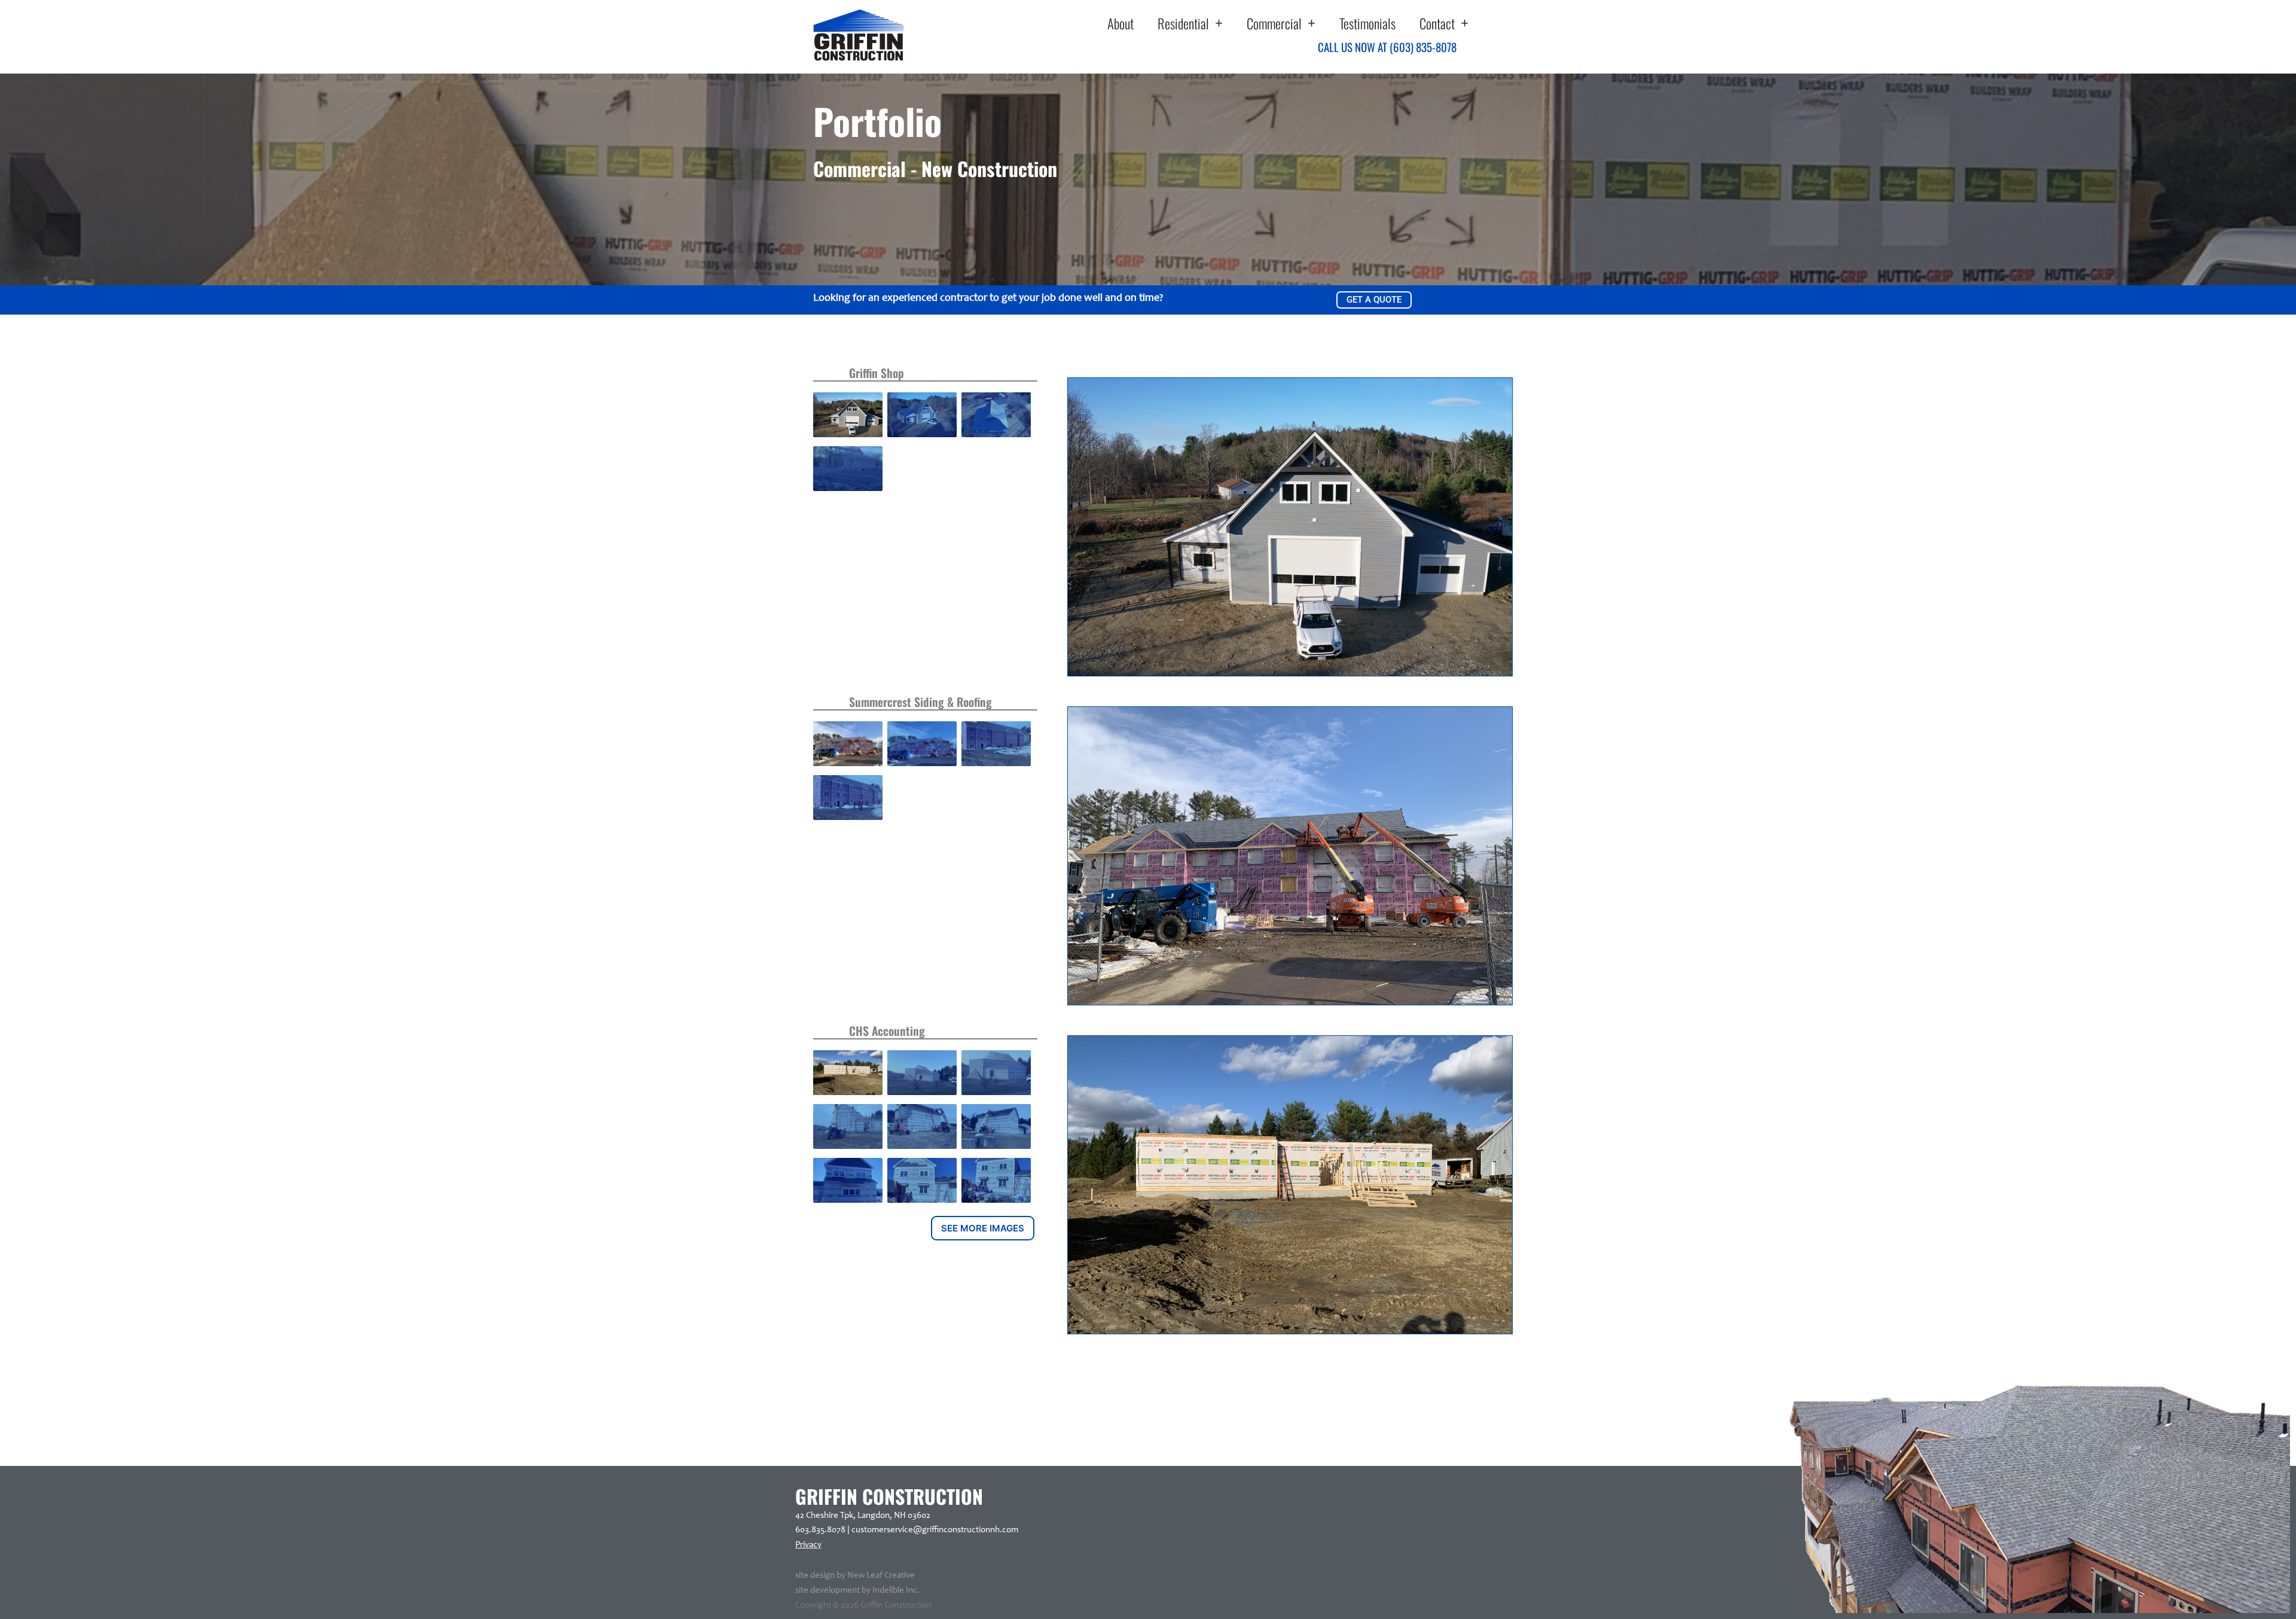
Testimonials (1367, 23)
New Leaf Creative (881, 1576)
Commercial (1274, 23)
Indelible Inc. (896, 1591)
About (1120, 23)
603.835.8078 (820, 1530)
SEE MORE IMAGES (983, 1228)
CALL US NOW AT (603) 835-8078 (1387, 47)
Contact (1437, 23)
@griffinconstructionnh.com (966, 1530)
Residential (1183, 23)
